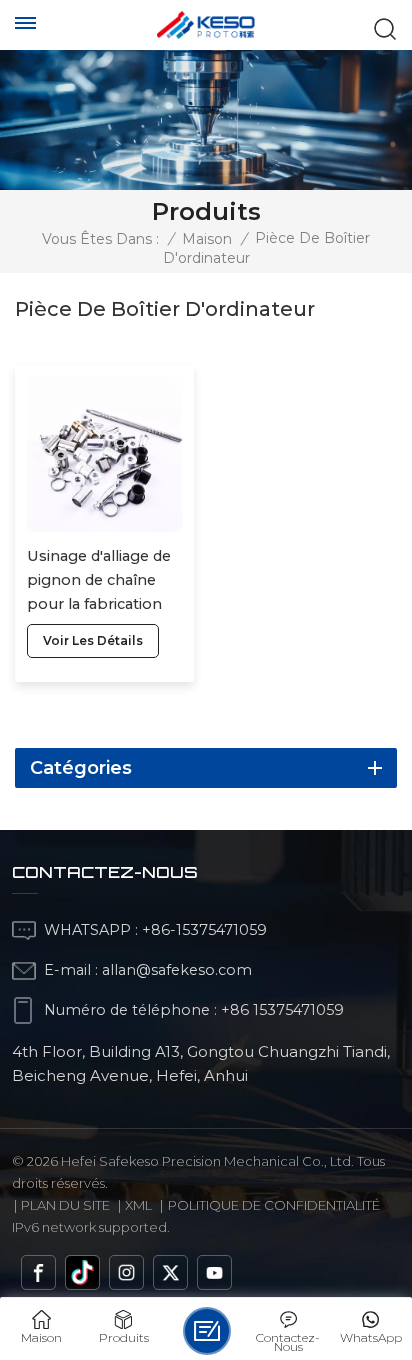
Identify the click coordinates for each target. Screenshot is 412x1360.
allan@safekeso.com (177, 970)
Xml (138, 1205)
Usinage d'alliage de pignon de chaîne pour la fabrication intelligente (99, 581)
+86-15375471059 (204, 930)
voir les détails (93, 640)
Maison (207, 239)
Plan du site (65, 1205)
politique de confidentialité (274, 1205)
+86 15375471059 (282, 1010)
